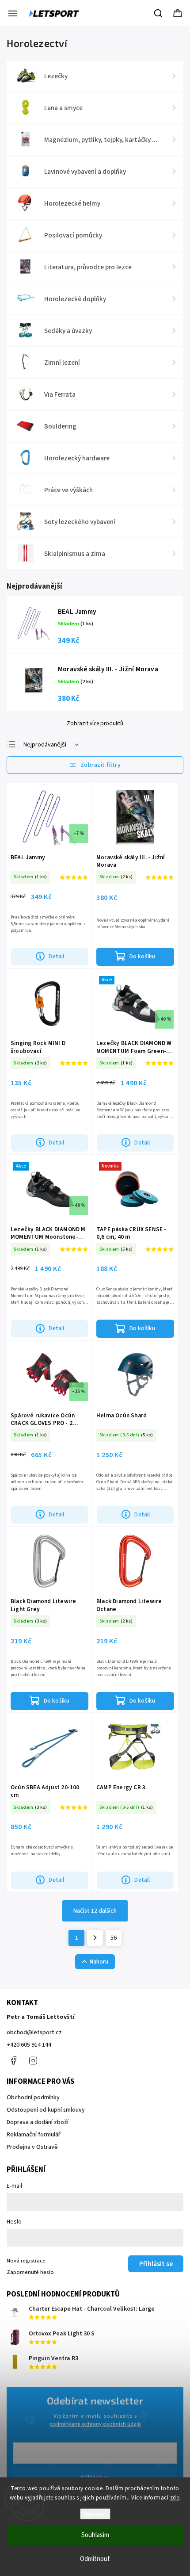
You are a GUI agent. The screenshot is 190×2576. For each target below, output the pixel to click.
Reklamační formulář (34, 2135)
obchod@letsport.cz (34, 2032)
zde (175, 2498)
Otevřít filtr (95, 765)
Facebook (13, 2060)
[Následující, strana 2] (95, 1938)
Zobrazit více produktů (95, 723)
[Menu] (13, 13)
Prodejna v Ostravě (32, 2147)
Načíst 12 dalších (95, 1911)
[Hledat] (159, 13)
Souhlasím (95, 2535)
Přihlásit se (156, 2264)
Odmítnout (95, 2559)
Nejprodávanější (45, 745)
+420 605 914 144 (29, 2045)
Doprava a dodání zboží (38, 2122)
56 (114, 1938)
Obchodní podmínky (33, 2098)
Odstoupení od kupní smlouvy (46, 2110)
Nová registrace (26, 2261)
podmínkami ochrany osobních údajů (95, 2424)
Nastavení (95, 2514)
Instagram (33, 2060)
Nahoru (99, 1962)
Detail (56, 956)
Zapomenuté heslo (30, 2272)
